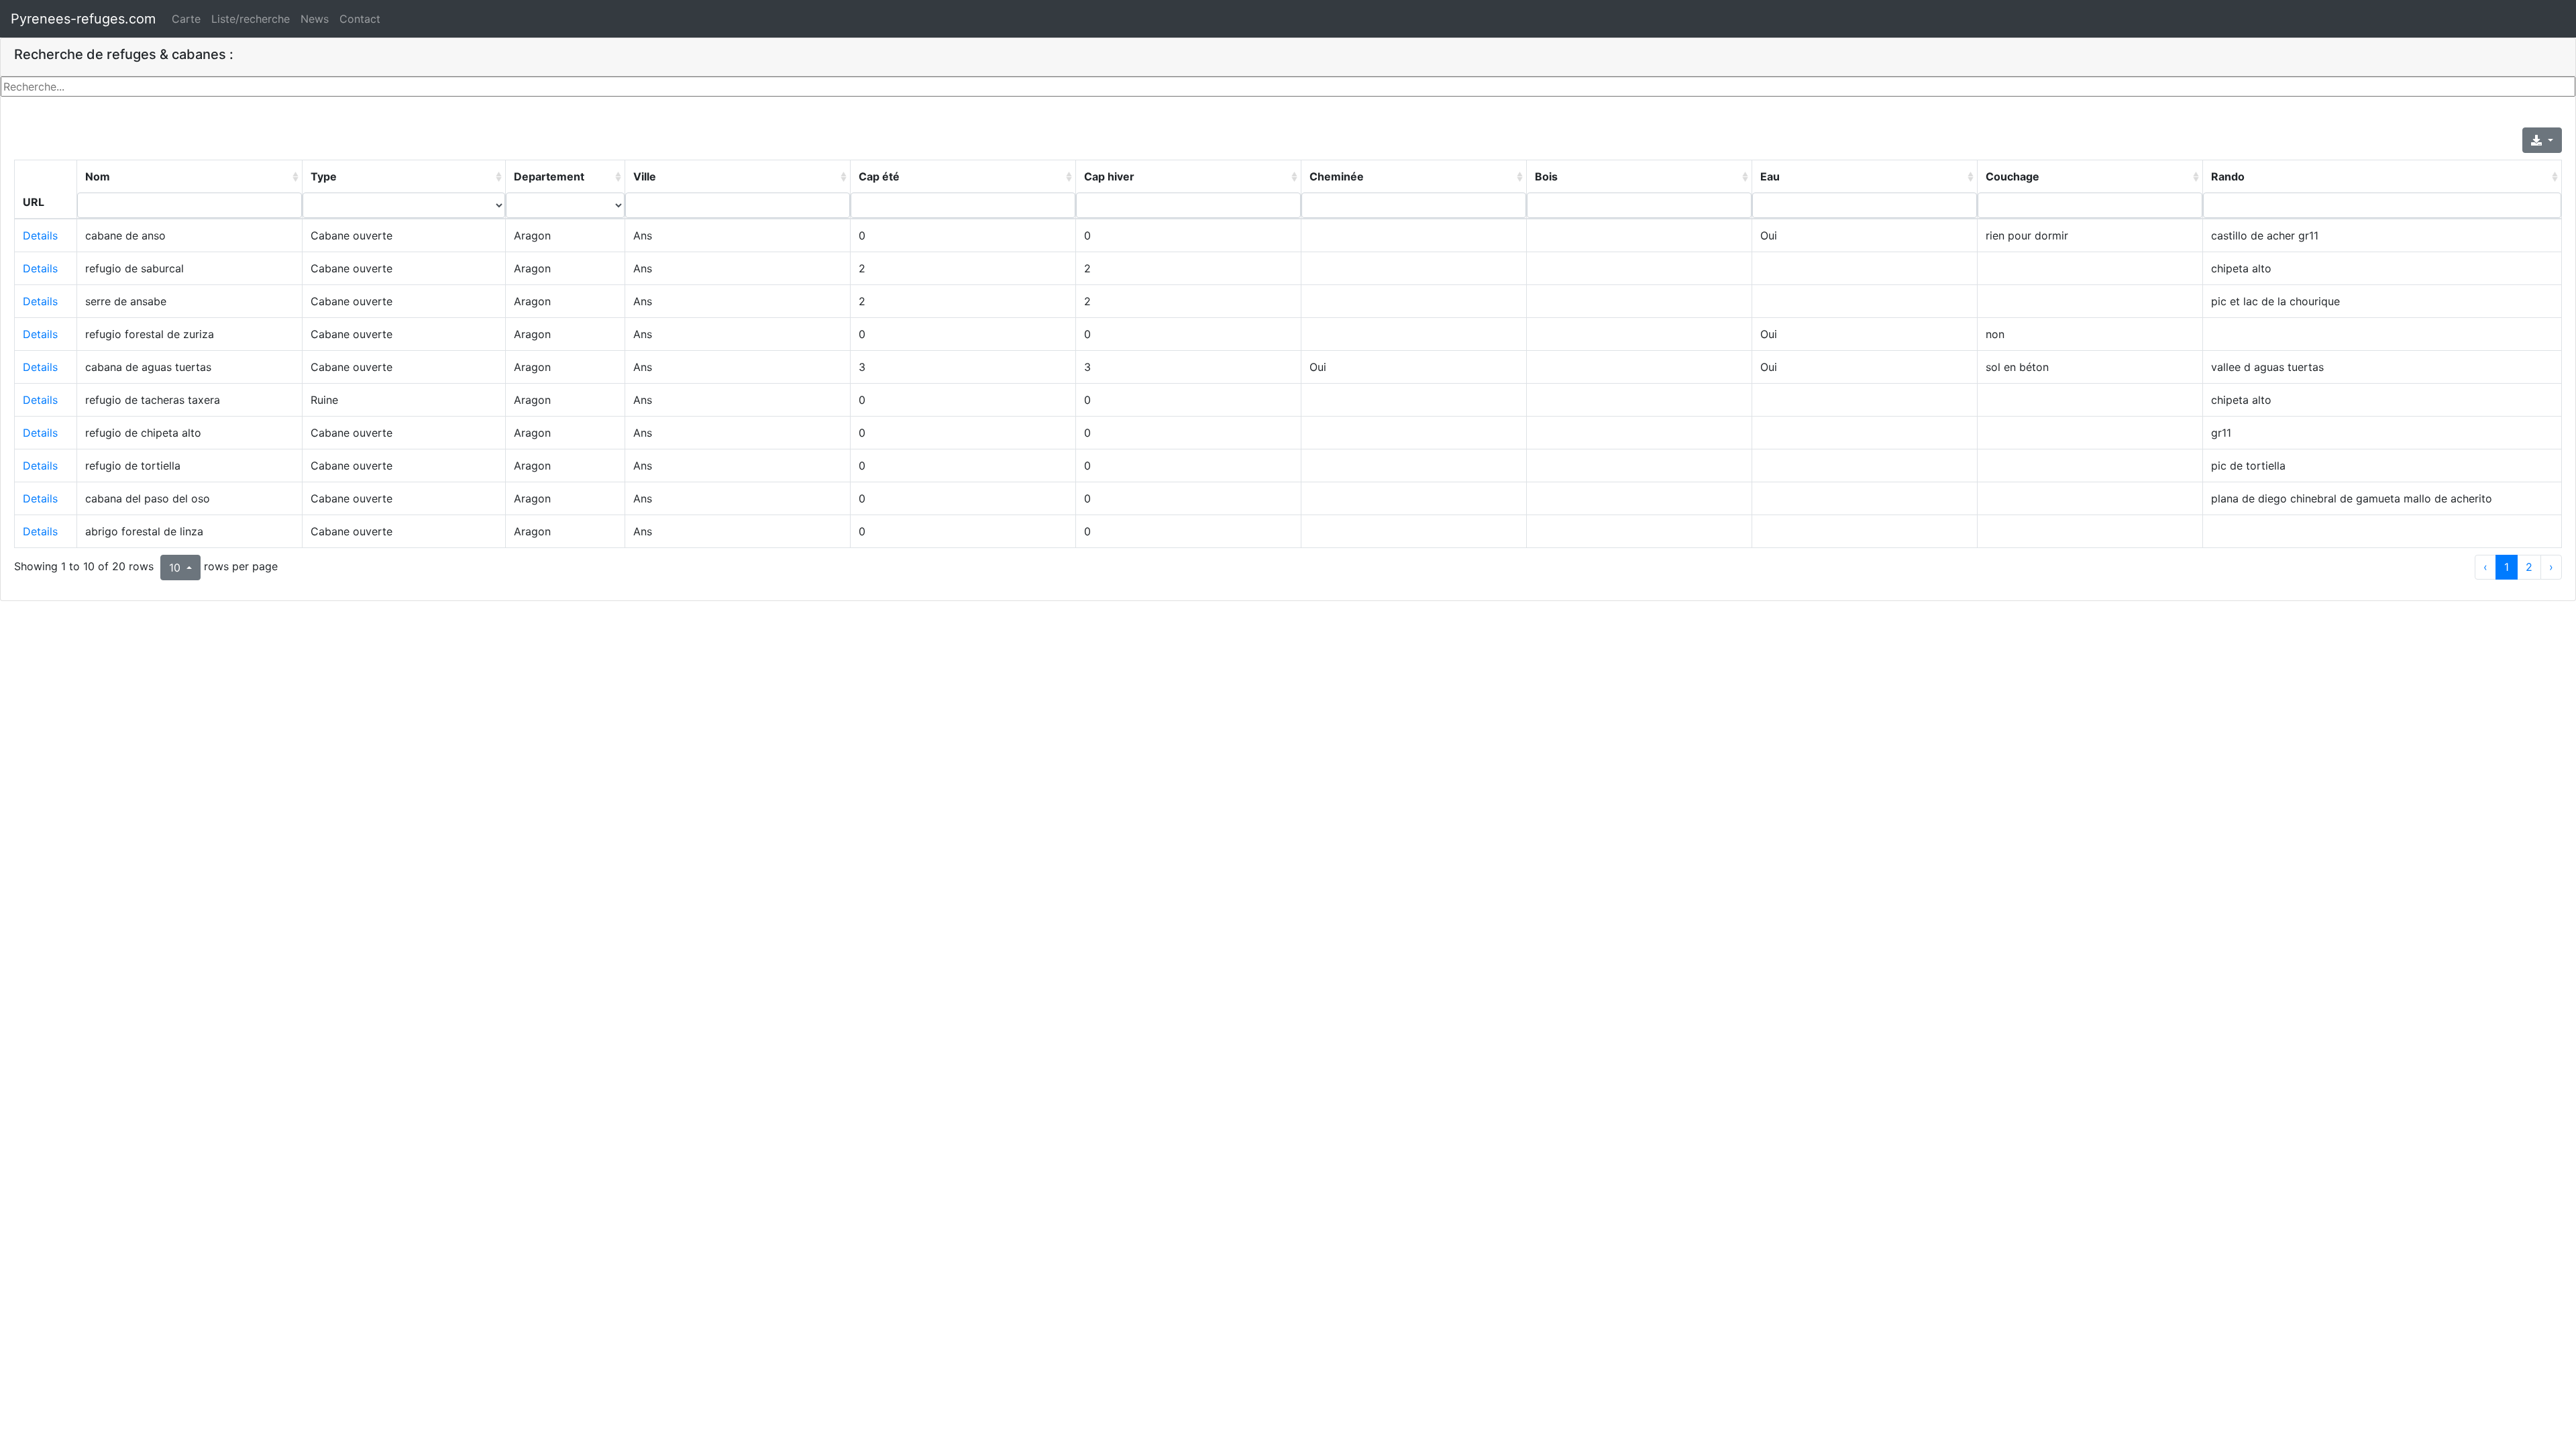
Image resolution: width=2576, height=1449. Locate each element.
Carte (186, 19)
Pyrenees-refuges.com (83, 19)
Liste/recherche (251, 19)
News (315, 19)
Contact (360, 19)
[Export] (2542, 140)
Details (40, 235)
